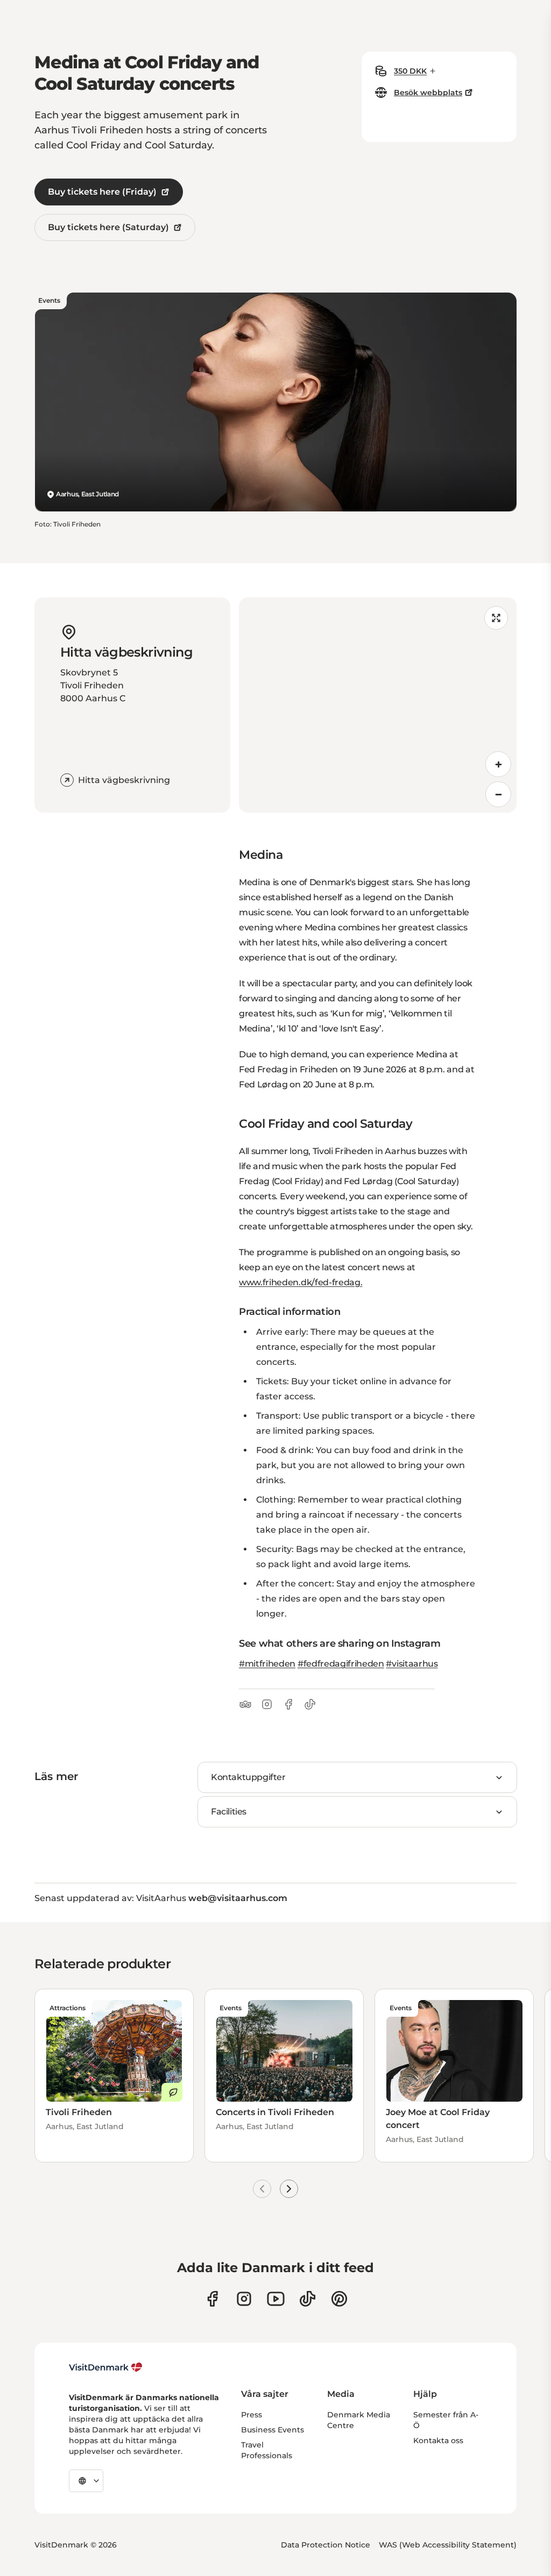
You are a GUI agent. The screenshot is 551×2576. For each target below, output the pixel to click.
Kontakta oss (438, 2440)
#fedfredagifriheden (341, 1664)
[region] (378, 705)
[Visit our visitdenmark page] (276, 2299)
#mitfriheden (267, 1664)
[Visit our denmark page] (212, 2299)
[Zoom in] (498, 764)
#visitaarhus (412, 1664)
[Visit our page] (244, 2299)
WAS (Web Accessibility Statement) (448, 2545)
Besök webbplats (428, 92)
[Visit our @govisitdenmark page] (308, 2299)
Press (252, 2415)
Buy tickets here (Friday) (102, 192)
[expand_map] (496, 618)
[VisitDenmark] (106, 2367)
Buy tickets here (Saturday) (108, 227)
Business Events (273, 2430)
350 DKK (410, 71)
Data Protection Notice (326, 2545)
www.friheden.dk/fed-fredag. (301, 1282)
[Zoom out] (498, 794)
